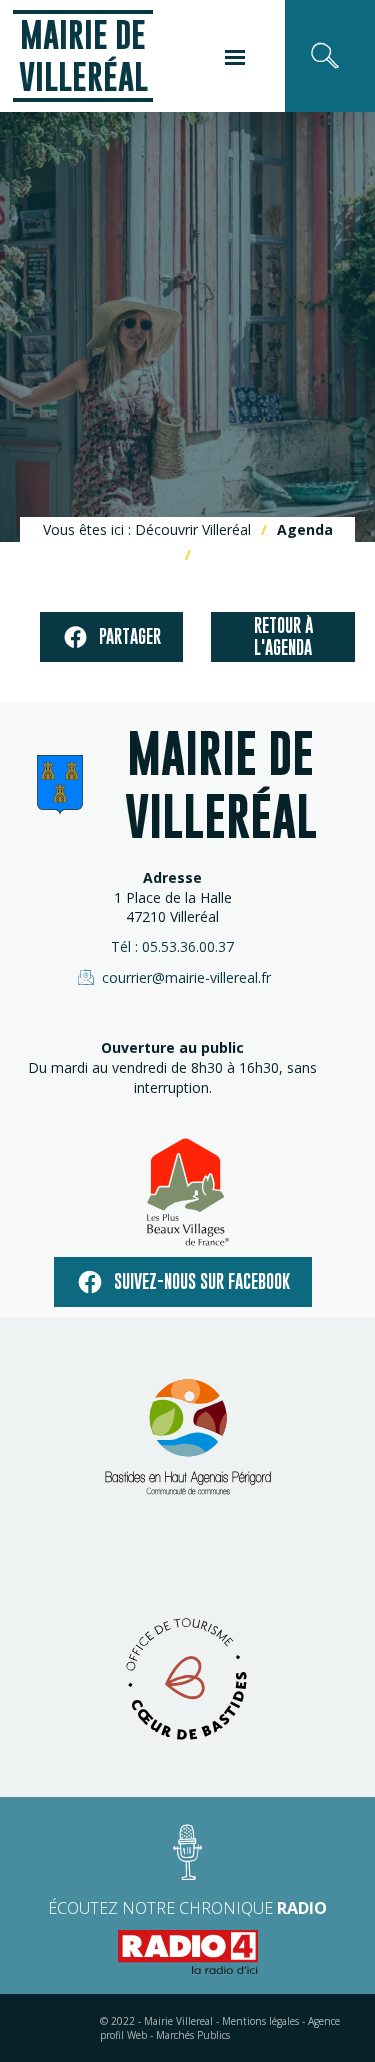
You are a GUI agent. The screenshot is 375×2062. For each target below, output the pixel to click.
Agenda (305, 529)
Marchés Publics (193, 2035)
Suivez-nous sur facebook (202, 1281)
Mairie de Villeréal (83, 55)
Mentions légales (260, 2021)
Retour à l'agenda (283, 636)
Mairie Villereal (178, 2021)
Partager (130, 636)
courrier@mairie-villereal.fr (186, 977)
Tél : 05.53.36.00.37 (172, 946)
